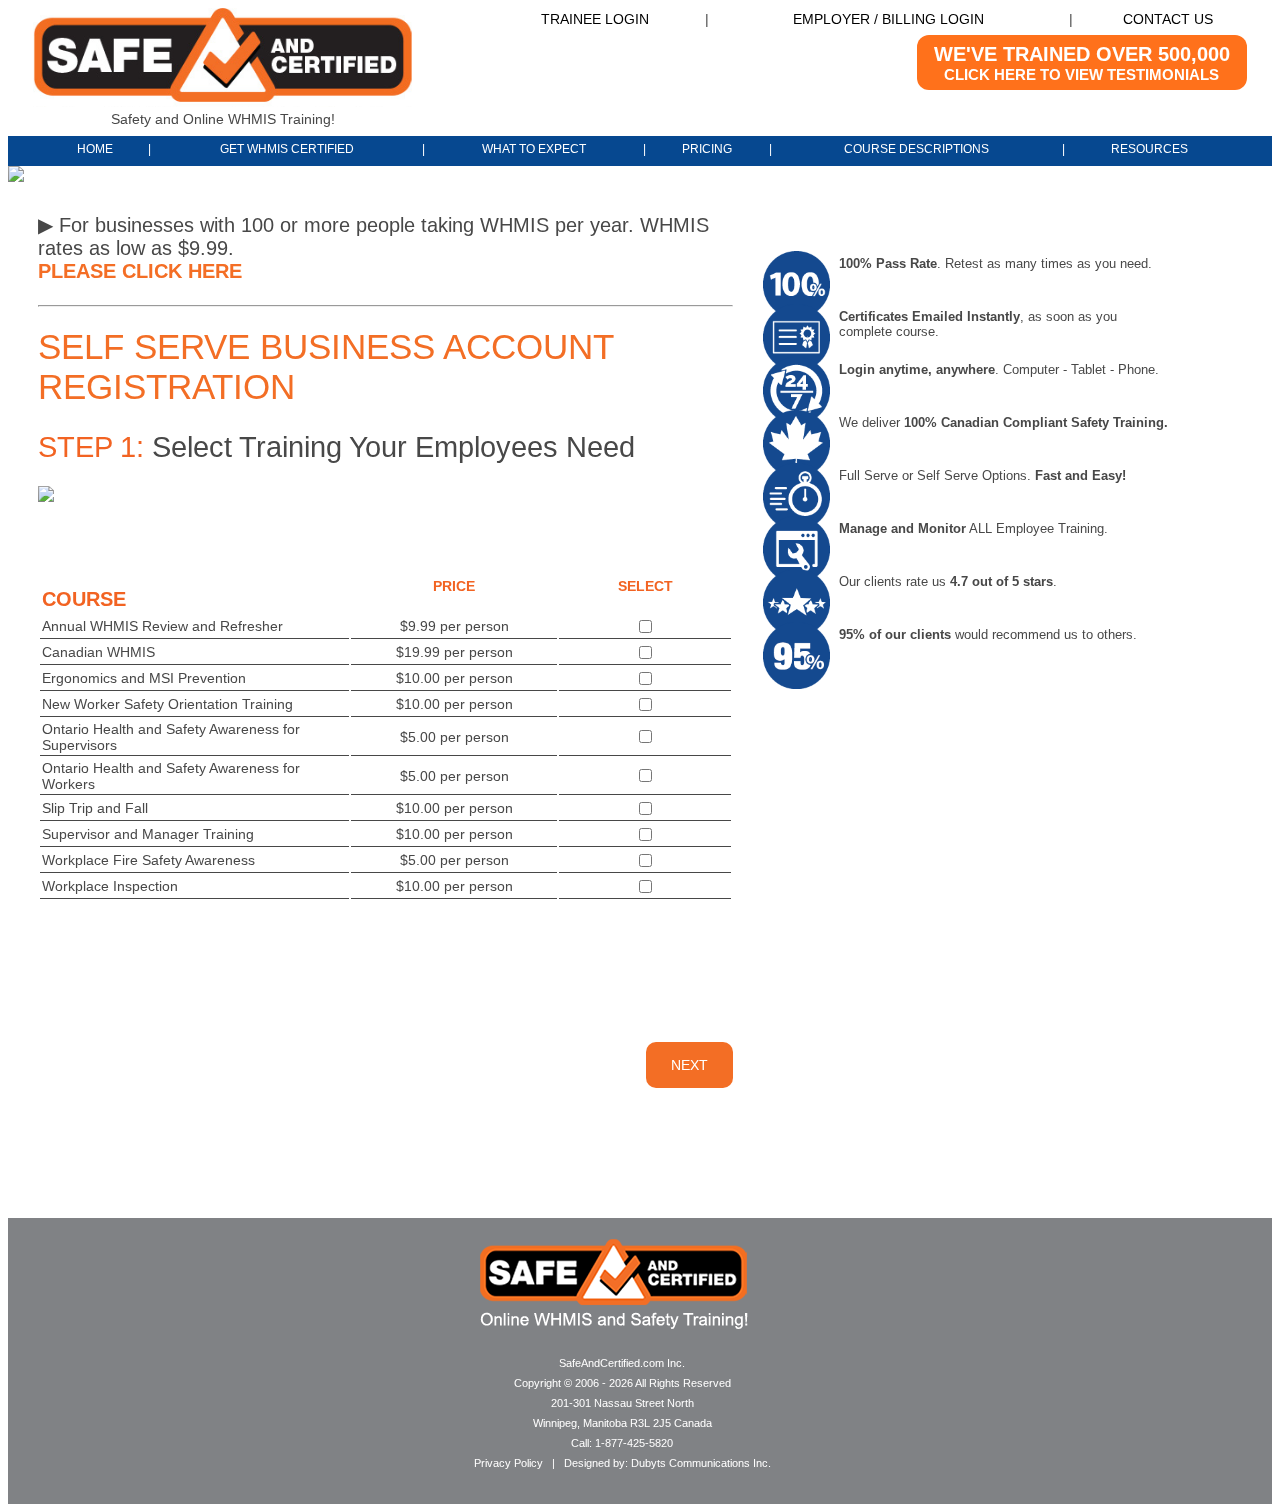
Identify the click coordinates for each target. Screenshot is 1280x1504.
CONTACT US (1168, 19)
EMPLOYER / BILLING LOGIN (888, 19)
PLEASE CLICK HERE (140, 271)
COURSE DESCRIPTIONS (916, 149)
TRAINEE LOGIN (595, 19)
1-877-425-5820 (634, 1443)
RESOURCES (1149, 149)
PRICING (707, 149)
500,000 (1082, 63)
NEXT (689, 1065)
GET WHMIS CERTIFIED (287, 149)
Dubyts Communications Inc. (701, 1463)
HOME (96, 149)
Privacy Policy (508, 1463)
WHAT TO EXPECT (534, 149)
